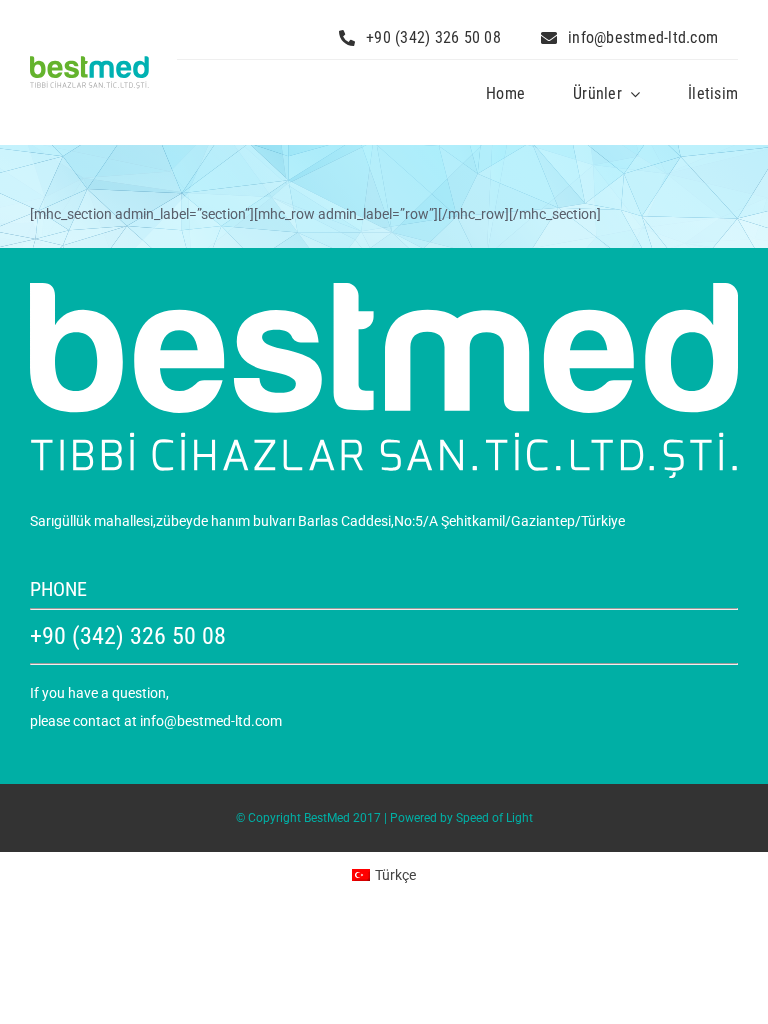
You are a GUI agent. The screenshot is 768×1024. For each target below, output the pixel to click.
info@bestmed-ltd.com (211, 721)
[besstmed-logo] (89, 63)
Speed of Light (494, 818)
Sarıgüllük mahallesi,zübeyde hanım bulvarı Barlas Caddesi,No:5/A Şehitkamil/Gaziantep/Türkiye (327, 521)
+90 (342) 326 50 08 (128, 636)
